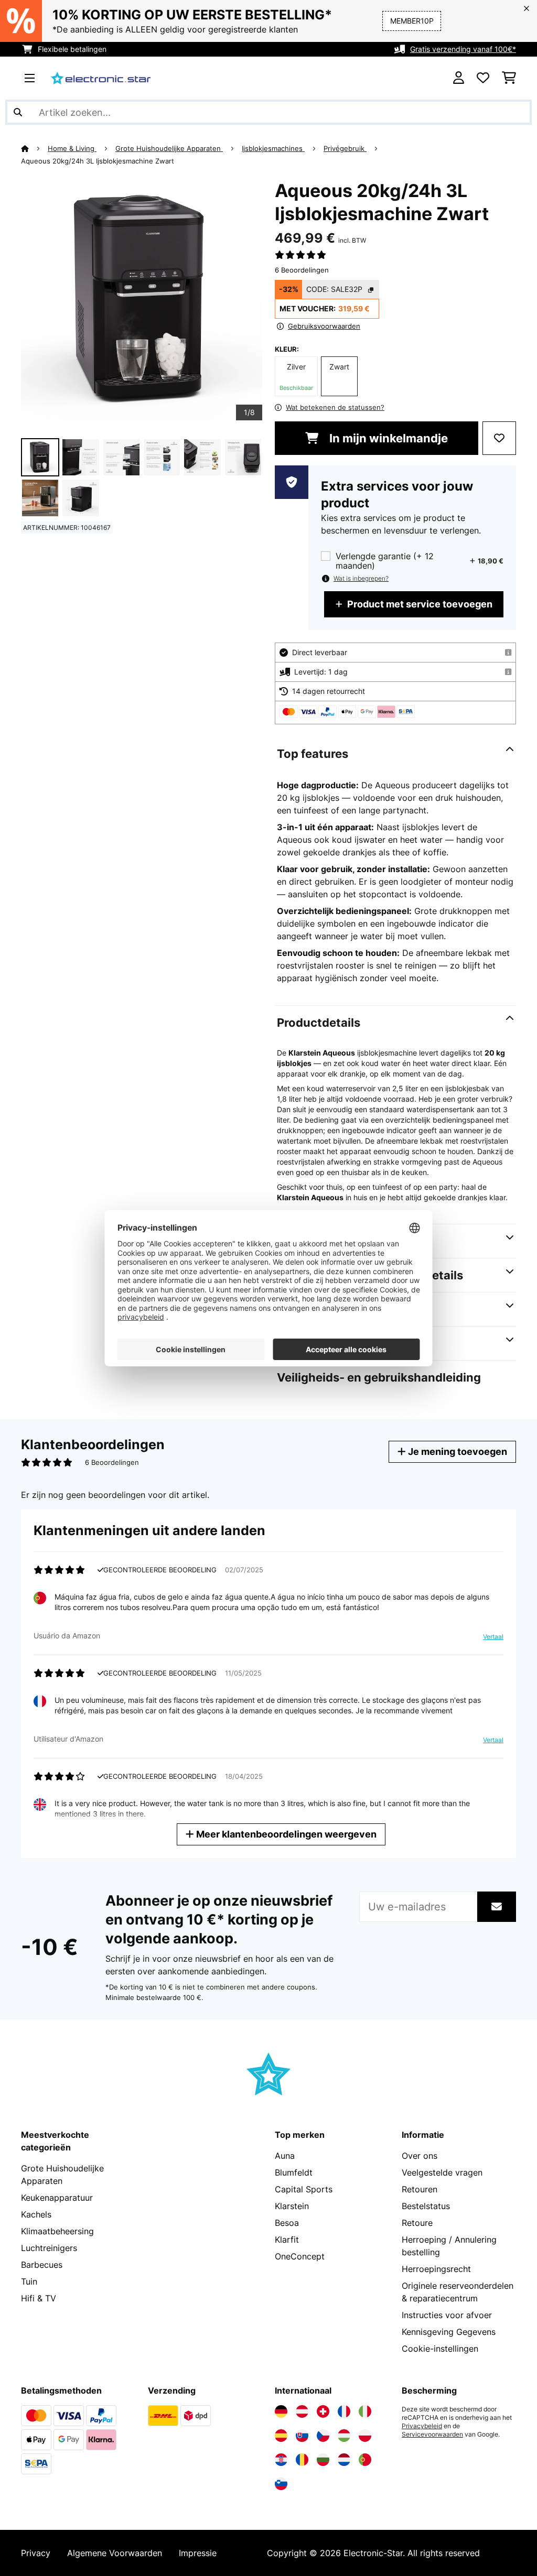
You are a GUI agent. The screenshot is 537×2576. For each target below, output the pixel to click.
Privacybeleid (422, 2426)
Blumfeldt (294, 2172)
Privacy (36, 2553)
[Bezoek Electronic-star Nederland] (344, 2460)
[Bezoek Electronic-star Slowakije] (302, 2436)
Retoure (417, 2223)
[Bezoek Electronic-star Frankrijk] (344, 2411)
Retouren (420, 2189)
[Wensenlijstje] (483, 78)
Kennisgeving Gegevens (449, 2332)
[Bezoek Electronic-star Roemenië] (302, 2460)
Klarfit (287, 2240)
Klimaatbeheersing (57, 2231)
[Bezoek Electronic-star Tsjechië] (323, 2436)
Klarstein (292, 2206)
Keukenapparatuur (57, 2198)
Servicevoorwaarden (432, 2434)
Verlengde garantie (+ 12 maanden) (385, 561)
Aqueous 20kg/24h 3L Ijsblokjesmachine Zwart (98, 161)
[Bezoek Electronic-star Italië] (365, 2411)
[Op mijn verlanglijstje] (499, 438)
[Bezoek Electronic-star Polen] (365, 2436)
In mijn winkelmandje (387, 438)
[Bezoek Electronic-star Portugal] (365, 2460)
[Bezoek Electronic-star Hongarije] (344, 2436)
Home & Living (72, 148)
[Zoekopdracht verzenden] (18, 112)
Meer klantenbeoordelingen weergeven (285, 1834)
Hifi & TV (39, 2298)
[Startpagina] (34, 148)
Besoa (287, 2223)
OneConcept (300, 2256)
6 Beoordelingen (302, 270)
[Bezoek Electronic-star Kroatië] (281, 2460)
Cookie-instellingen (440, 2349)
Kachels (36, 2214)
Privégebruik (345, 148)
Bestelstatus (426, 2206)
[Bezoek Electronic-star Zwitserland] (323, 2411)
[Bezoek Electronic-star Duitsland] (281, 2411)
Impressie (198, 2553)
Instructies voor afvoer (447, 2315)
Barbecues (42, 2265)
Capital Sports (304, 2189)
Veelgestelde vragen (442, 2172)
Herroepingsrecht (436, 2269)
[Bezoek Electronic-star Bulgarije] (323, 2460)
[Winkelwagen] (509, 78)
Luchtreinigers (49, 2248)
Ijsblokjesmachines (273, 148)
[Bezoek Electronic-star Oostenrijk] (302, 2411)
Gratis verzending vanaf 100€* (463, 49)
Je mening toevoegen (457, 1452)
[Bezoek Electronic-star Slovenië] (281, 2484)
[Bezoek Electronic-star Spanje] (281, 2436)
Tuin (29, 2281)
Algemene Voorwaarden (115, 2553)
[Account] (459, 78)
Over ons (420, 2156)
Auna (285, 2156)
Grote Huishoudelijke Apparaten (169, 148)
